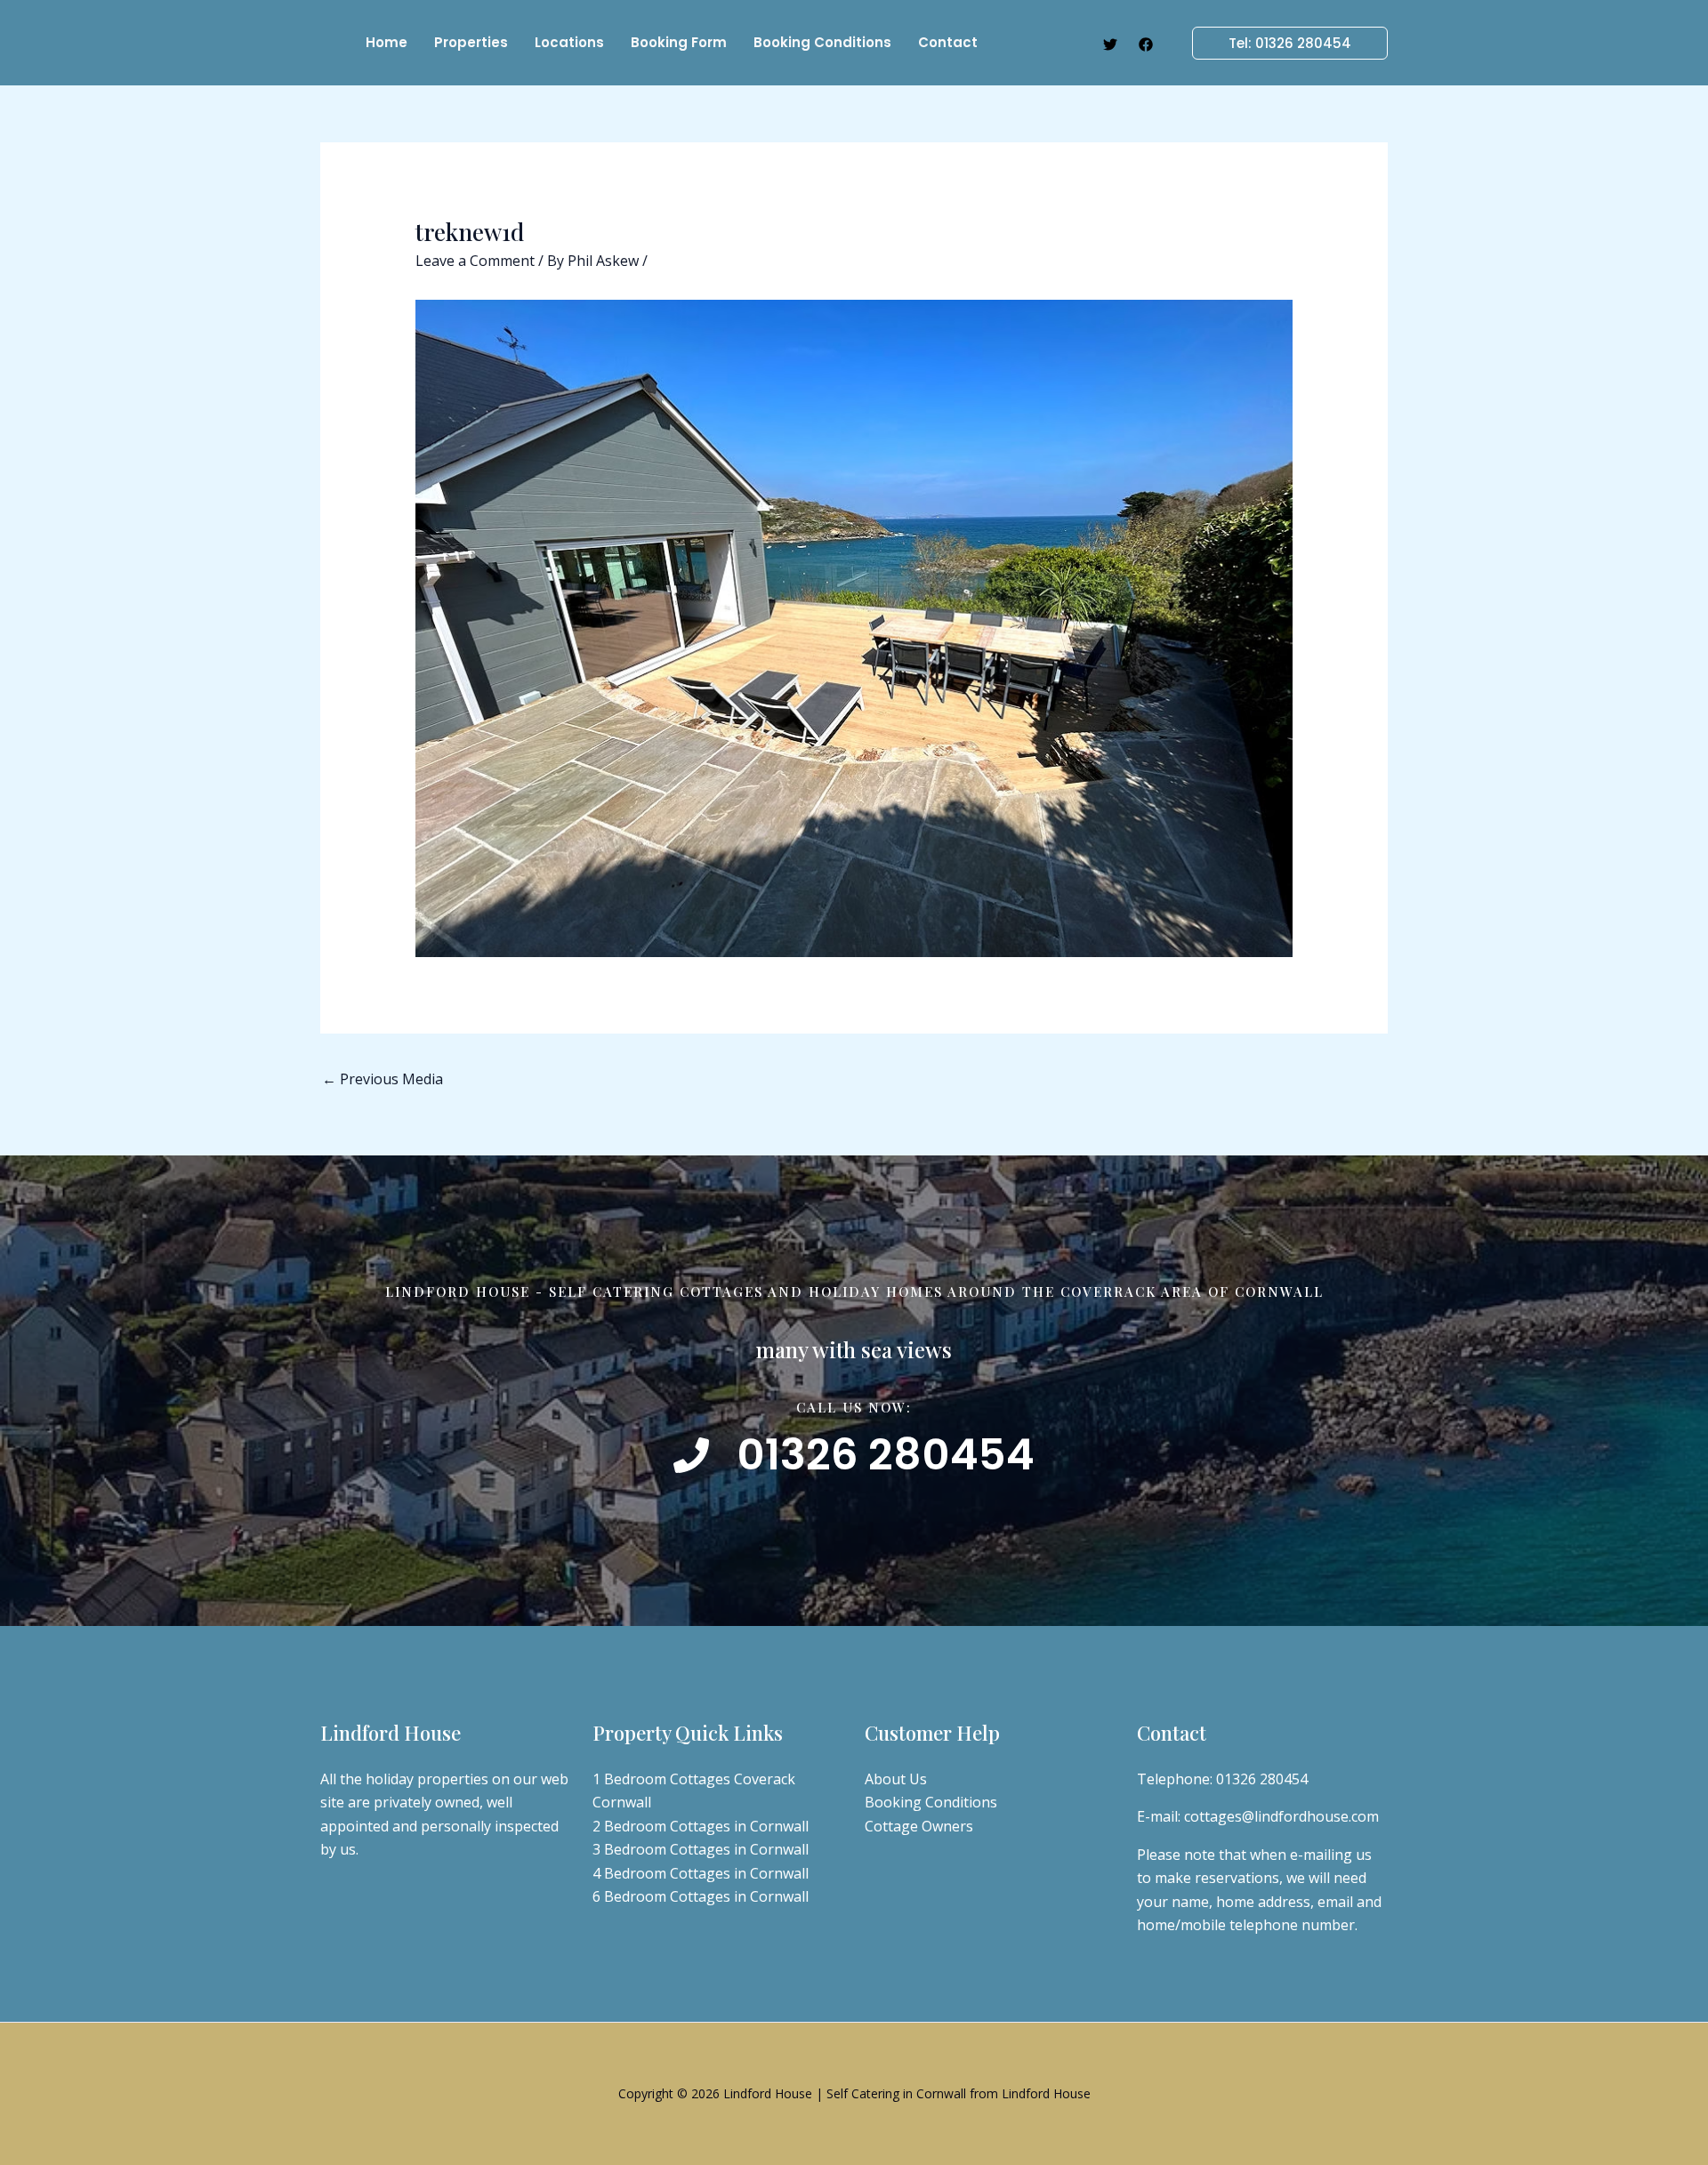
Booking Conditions (931, 1802)
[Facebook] (1146, 44)
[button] (1279, 43)
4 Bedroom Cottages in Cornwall (701, 1873)
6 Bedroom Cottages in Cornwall (701, 1896)
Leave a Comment (475, 261)
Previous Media (383, 1079)
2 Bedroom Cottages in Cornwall (701, 1826)
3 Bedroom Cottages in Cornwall (701, 1849)
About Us (896, 1779)
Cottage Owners (919, 1826)
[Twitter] (1110, 44)
